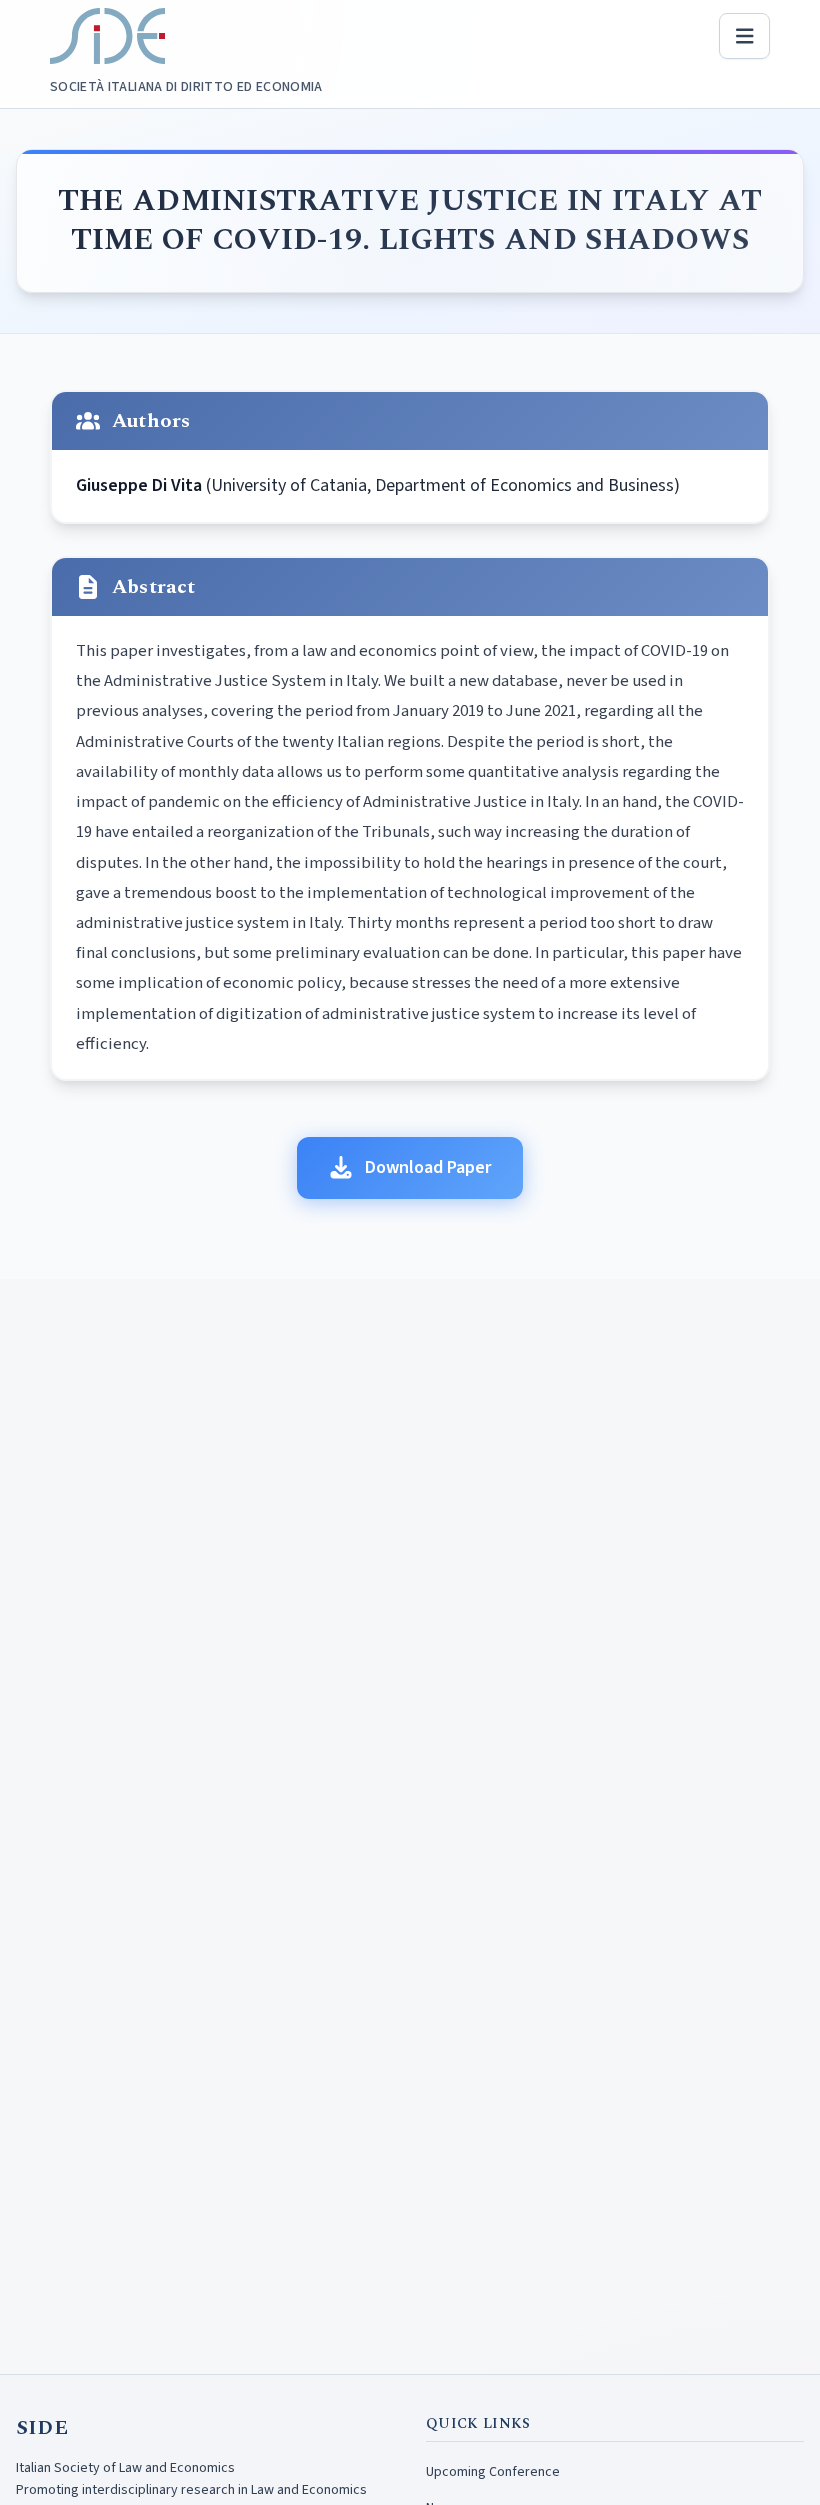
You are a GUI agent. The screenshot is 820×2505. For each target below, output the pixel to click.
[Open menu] (745, 36)
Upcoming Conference (493, 2472)
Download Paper (428, 1167)
